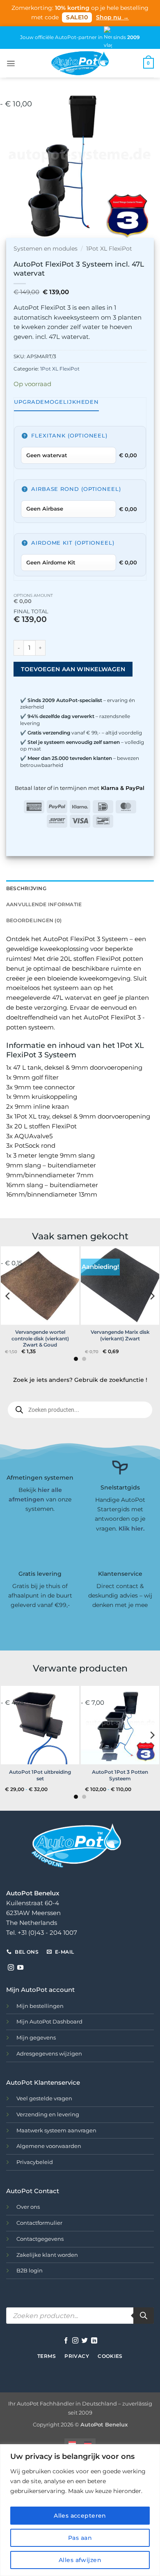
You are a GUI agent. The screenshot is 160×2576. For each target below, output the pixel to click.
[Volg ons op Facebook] (66, 2341)
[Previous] (14, 166)
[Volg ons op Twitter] (85, 2341)
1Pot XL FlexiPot (109, 249)
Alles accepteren (80, 2516)
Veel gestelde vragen (44, 2098)
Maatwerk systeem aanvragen (56, 2130)
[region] (80, 2510)
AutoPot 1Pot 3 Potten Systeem (120, 1775)
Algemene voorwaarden (49, 2146)
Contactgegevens (40, 2239)
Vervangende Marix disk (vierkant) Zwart (120, 1335)
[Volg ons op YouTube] (20, 1968)
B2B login (30, 2270)
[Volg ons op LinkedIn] (94, 2341)
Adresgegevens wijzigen (49, 2053)
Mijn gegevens (36, 2037)
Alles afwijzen (80, 2560)
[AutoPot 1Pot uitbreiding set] (40, 1725)
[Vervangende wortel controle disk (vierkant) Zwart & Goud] (40, 1286)
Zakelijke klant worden (47, 2255)
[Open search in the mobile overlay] (80, 1410)
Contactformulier (39, 2223)
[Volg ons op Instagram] (11, 1968)
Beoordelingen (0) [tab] (34, 920)
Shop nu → (112, 17)
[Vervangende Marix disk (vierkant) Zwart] (120, 1286)
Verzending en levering (48, 2114)
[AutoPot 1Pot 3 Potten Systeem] (120, 1725)
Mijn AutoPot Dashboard (49, 2021)
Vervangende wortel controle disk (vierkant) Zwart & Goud (40, 1338)
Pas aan (80, 2538)
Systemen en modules (46, 249)
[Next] (146, 166)
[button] (11, 63)
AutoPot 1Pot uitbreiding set (40, 1775)
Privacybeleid (35, 2162)
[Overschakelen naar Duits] (88, 2444)
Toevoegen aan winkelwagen (73, 669)
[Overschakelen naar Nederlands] (72, 2444)
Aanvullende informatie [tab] (44, 904)
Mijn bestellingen (40, 2006)
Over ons (28, 2207)
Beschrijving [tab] (26, 888)
